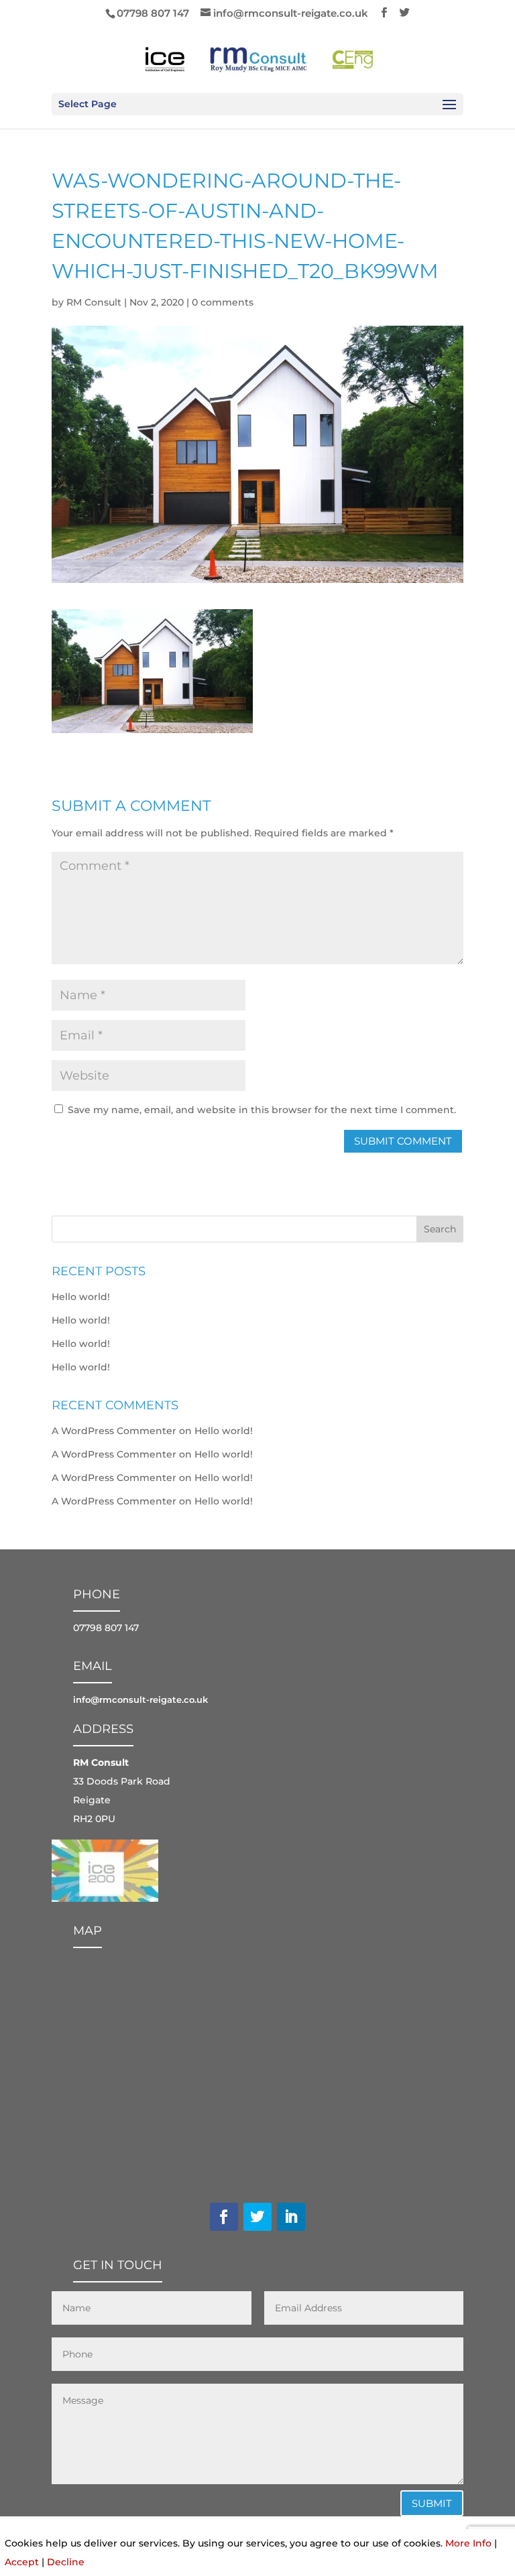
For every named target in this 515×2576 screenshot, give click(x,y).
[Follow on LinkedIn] (291, 2217)
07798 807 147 (153, 13)
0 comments (223, 302)
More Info (468, 2543)
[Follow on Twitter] (257, 2217)
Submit (432, 2503)
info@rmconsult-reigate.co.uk (140, 1699)
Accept (22, 2562)
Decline (66, 2562)
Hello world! (81, 1297)
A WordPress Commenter (114, 1431)
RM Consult (94, 302)
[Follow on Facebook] (224, 2217)
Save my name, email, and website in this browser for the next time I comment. (262, 1110)
